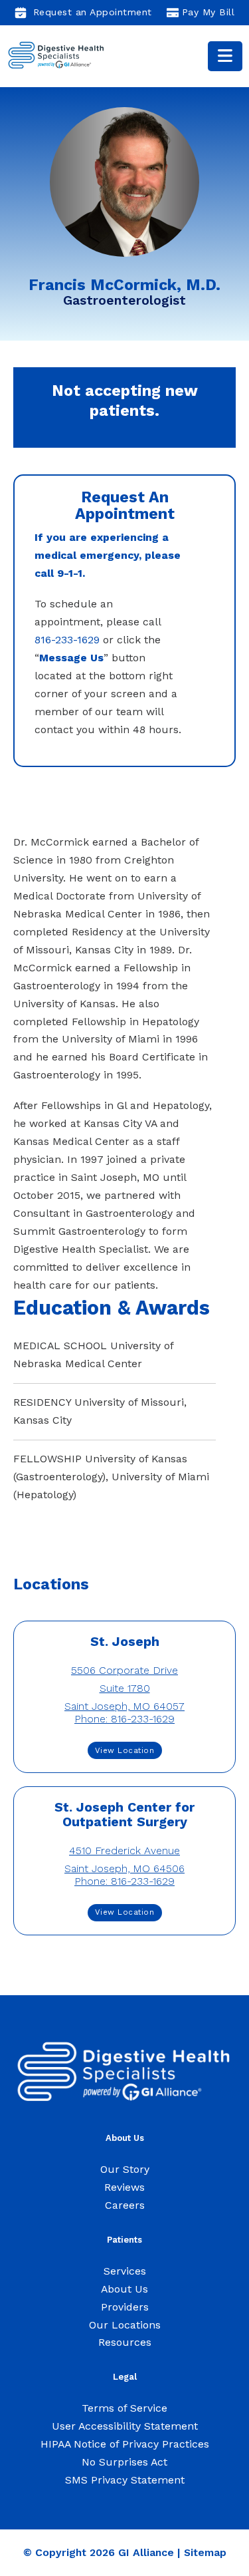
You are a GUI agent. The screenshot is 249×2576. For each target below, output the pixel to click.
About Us (124, 2289)
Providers (125, 2307)
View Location (125, 1750)
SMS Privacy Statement (125, 2480)
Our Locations (125, 2325)
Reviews (124, 2187)
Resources (125, 2342)
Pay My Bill (208, 12)
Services (125, 2271)
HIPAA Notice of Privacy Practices (125, 2444)
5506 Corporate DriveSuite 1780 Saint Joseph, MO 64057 (124, 1688)
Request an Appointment (93, 12)
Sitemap (205, 2552)
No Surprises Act (124, 2462)
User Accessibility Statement (125, 2426)
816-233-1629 (67, 640)
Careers (125, 2205)
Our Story (125, 2169)
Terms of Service (124, 2408)
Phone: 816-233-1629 (124, 1719)
